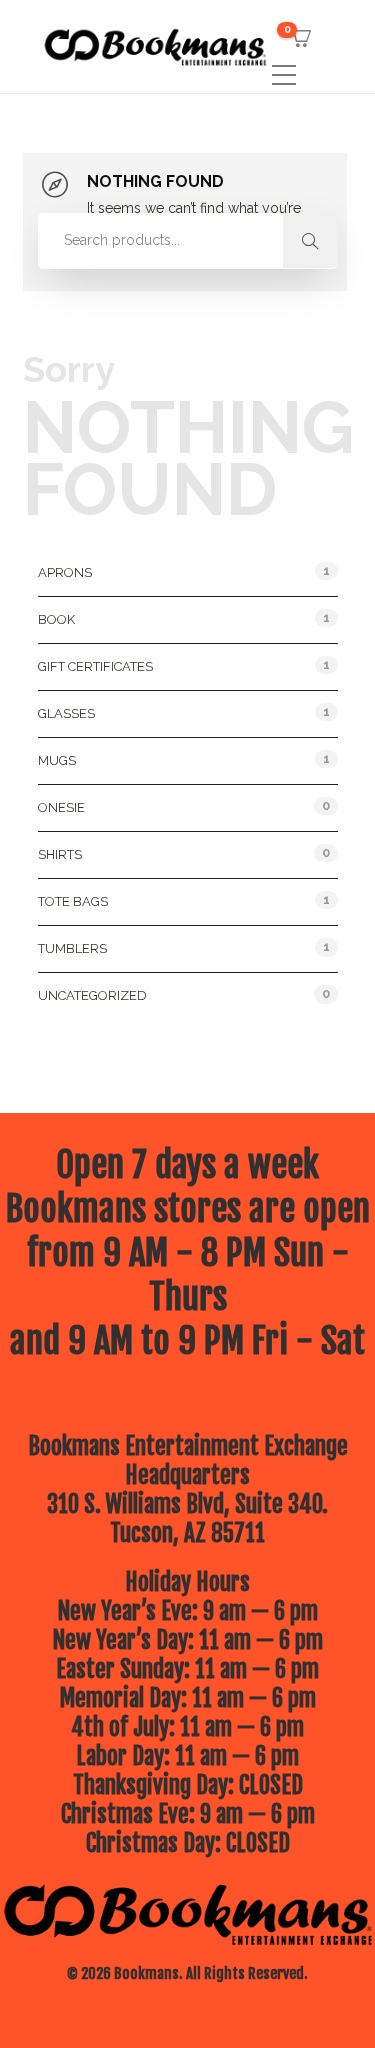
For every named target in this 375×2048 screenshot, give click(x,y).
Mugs (57, 760)
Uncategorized (92, 995)
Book (56, 619)
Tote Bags (73, 901)
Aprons (65, 572)
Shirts (60, 854)
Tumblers (72, 948)
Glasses (66, 713)
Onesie (61, 807)
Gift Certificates (95, 666)
